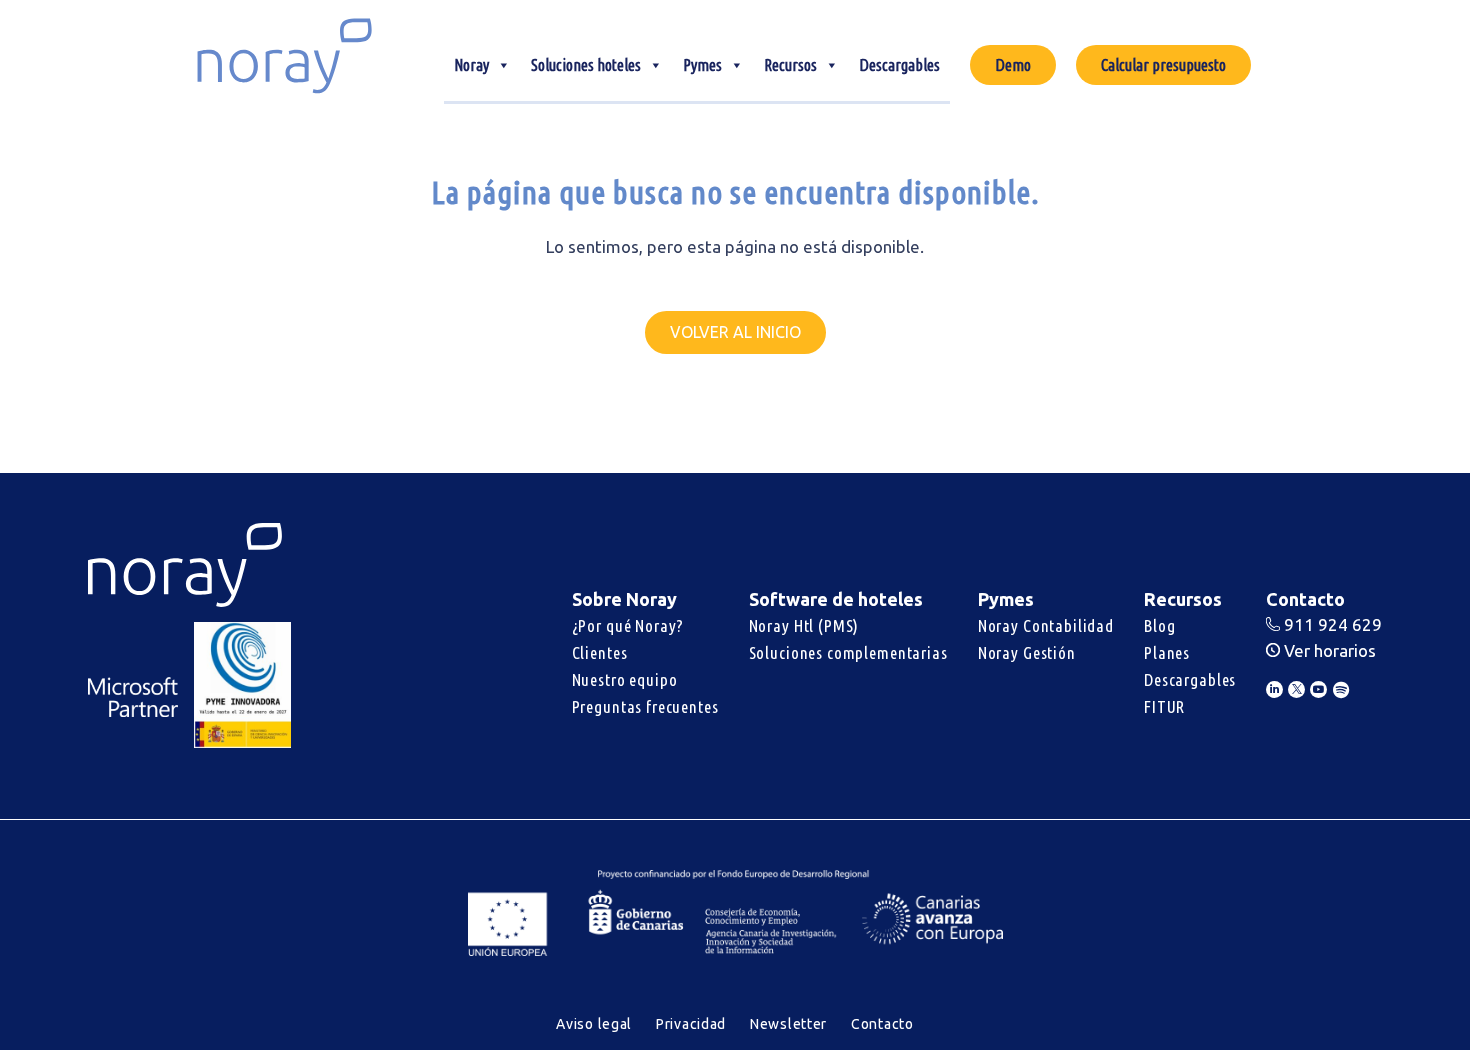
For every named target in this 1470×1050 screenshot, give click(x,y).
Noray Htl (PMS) (804, 625)
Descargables (899, 65)
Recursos (790, 65)
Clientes (600, 652)
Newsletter (788, 1024)
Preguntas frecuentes (645, 706)
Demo (1013, 65)
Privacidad (691, 1024)
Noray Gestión (1027, 652)
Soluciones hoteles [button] (586, 65)
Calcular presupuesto (1163, 65)
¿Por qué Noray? (628, 625)
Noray (471, 65)
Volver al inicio (735, 332)
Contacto (882, 1024)
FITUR (1164, 706)
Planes (1167, 652)
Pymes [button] (702, 65)
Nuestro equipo (625, 679)
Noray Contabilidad (1046, 625)
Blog (1159, 625)
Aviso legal (594, 1024)
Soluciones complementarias (848, 652)
